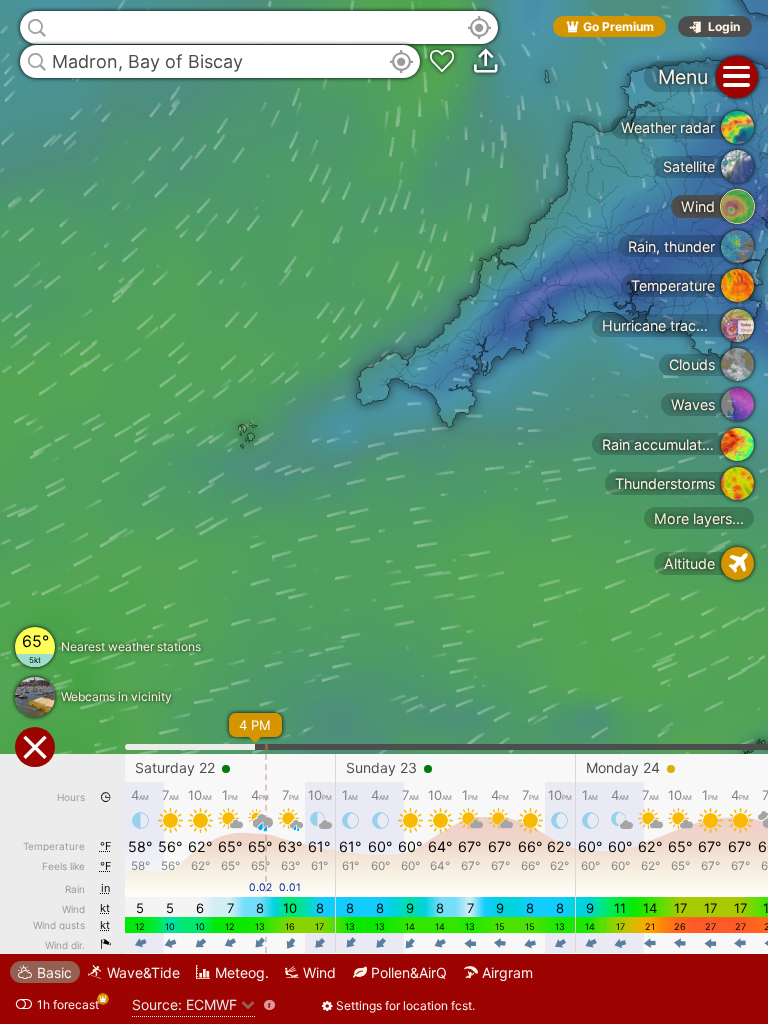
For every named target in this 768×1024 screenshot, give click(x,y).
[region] (384, 512)
